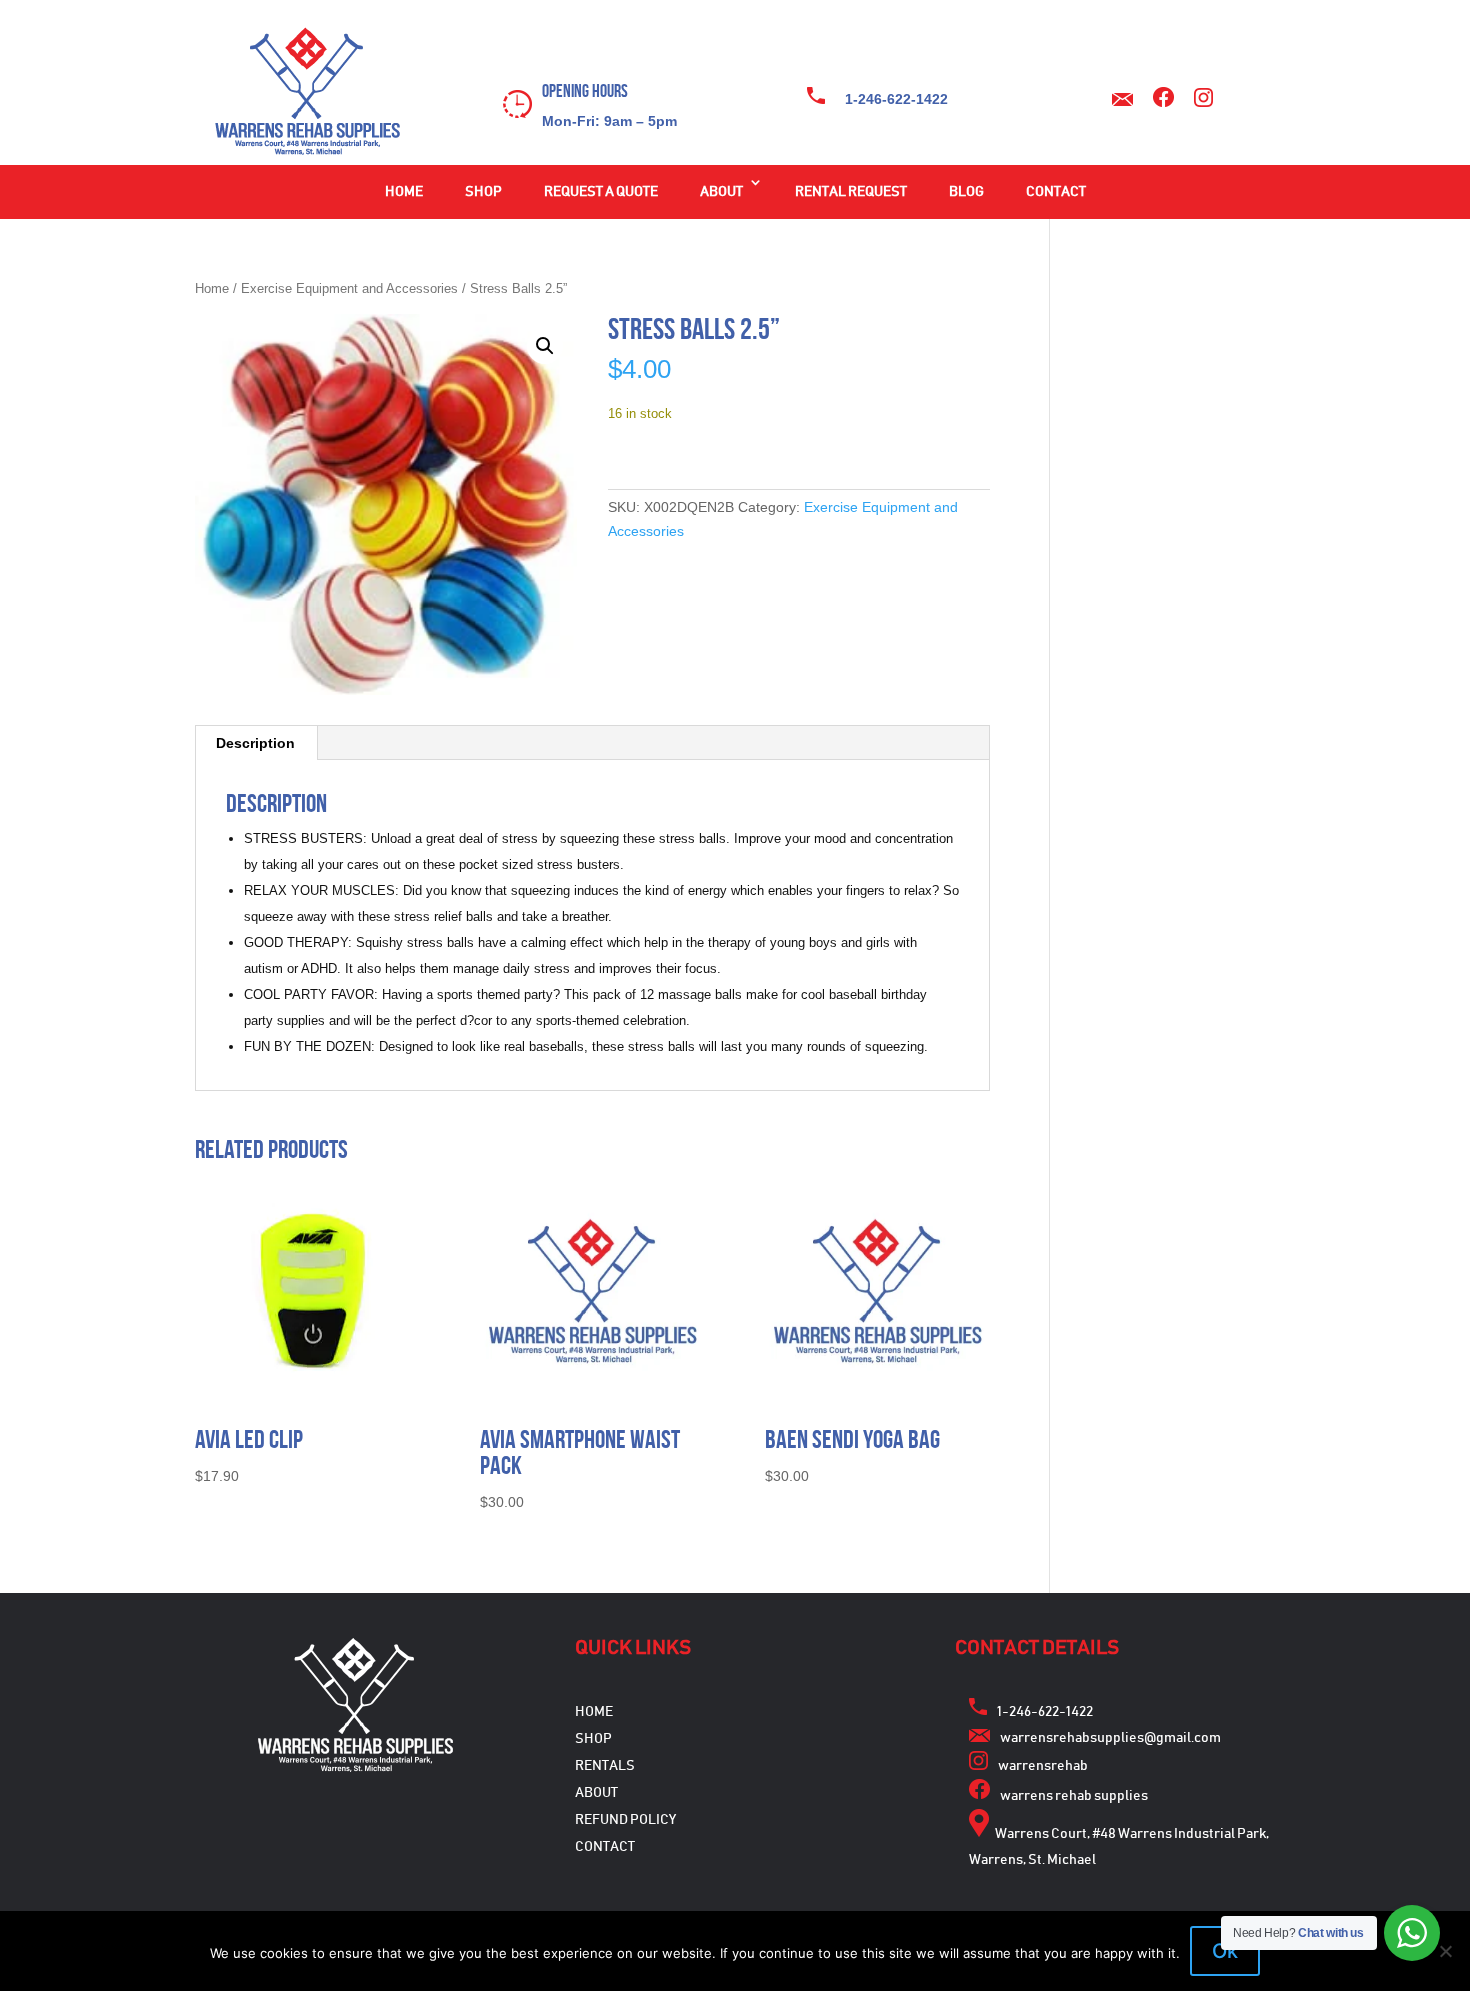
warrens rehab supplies (1074, 1796)
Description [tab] (255, 743)
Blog (966, 192)
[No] (1445, 1951)
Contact (1056, 192)
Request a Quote (601, 192)
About (721, 192)
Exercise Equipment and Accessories (349, 288)
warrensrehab (1043, 1766)
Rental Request (851, 192)
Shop (483, 192)
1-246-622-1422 (896, 99)
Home (404, 192)
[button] (545, 346)
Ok (1225, 1951)
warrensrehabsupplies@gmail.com (1110, 1738)
